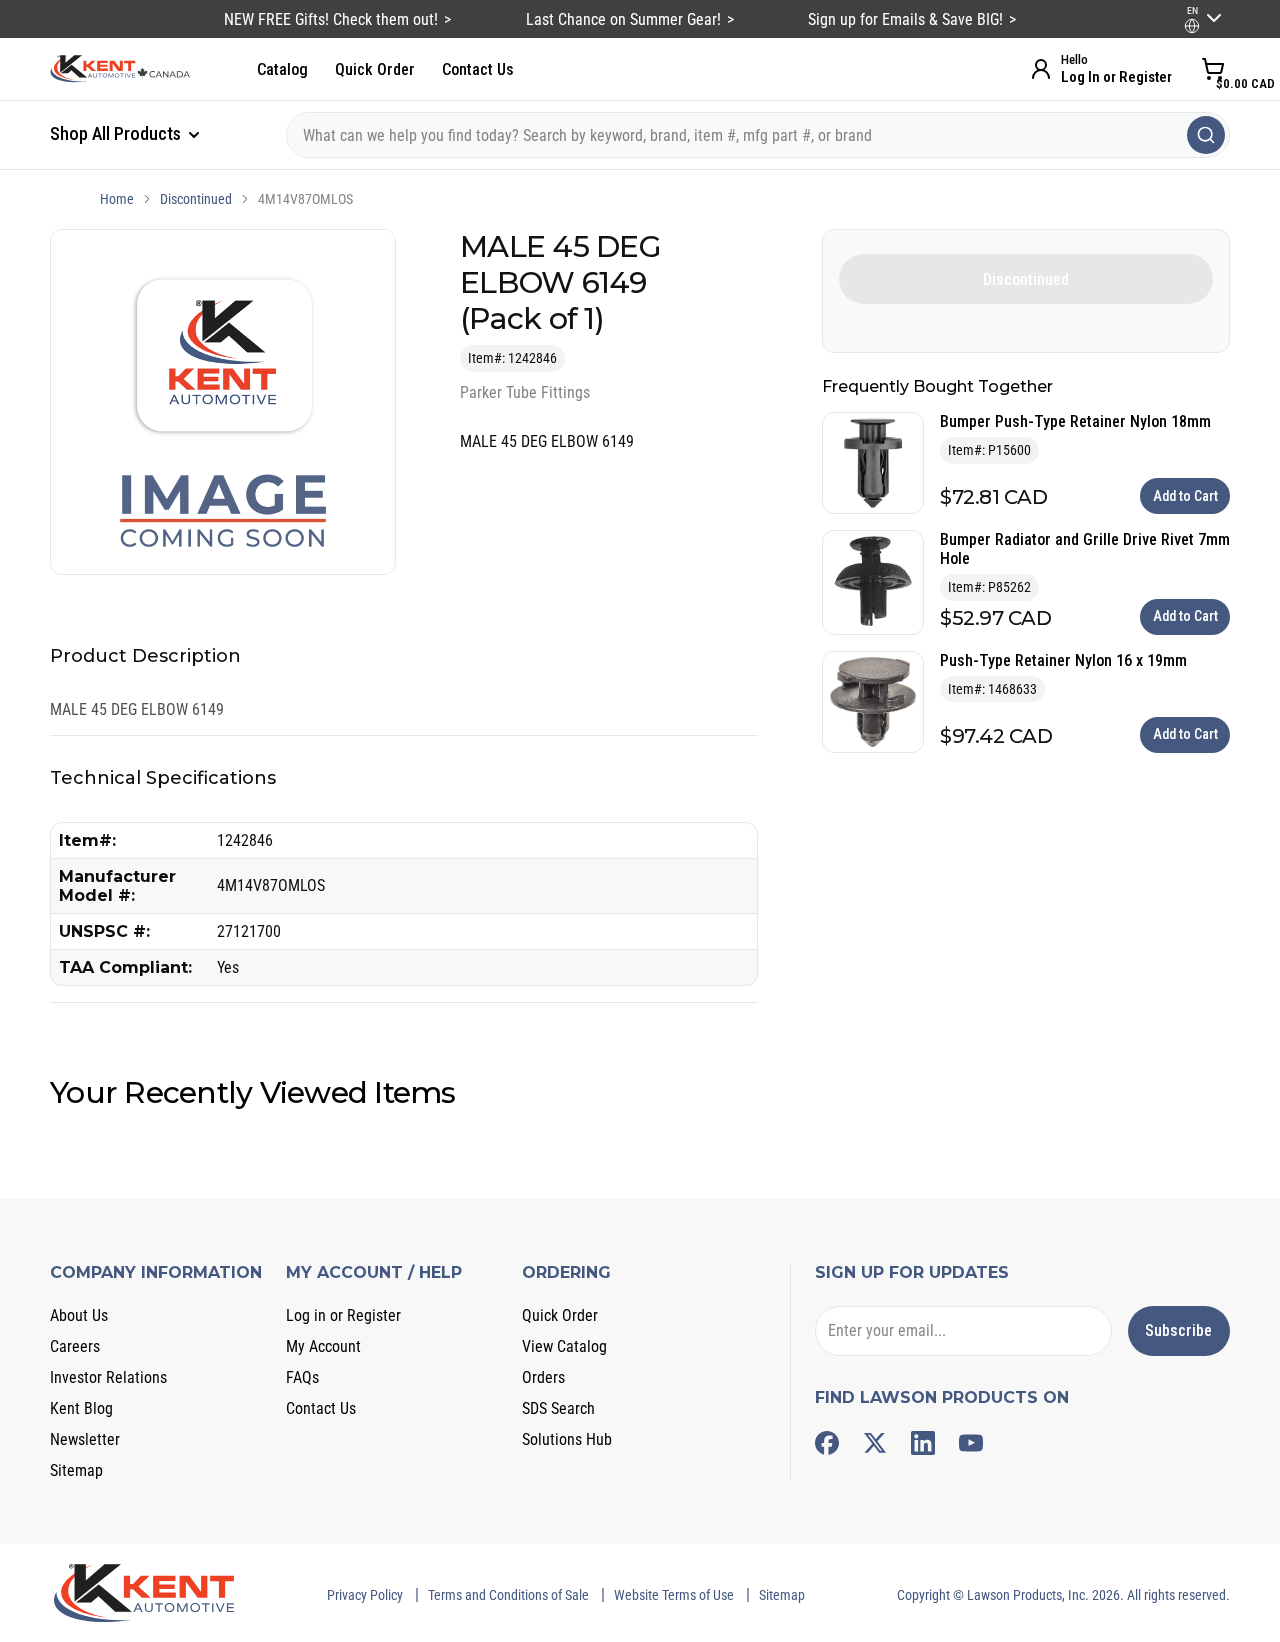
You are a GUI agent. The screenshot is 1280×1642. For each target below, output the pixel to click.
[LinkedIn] (923, 1443)
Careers (75, 1346)
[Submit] (1206, 135)
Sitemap (76, 1470)
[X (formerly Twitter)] (875, 1443)
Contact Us (478, 69)
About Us (79, 1315)
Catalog (282, 69)
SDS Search (558, 1408)
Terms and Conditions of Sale (508, 1595)
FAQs (302, 1377)
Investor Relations (108, 1377)
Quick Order (375, 69)
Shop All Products (117, 133)
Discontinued (196, 199)
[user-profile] (1192, 26)
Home (117, 199)
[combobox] (758, 135)
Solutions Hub (567, 1439)
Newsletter (85, 1439)
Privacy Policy (365, 1595)
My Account (323, 1346)
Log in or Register (343, 1315)
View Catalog (564, 1346)
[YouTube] (971, 1443)
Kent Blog (81, 1408)
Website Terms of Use (674, 1595)
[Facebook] (827, 1443)
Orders (543, 1377)
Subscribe (1178, 1330)
